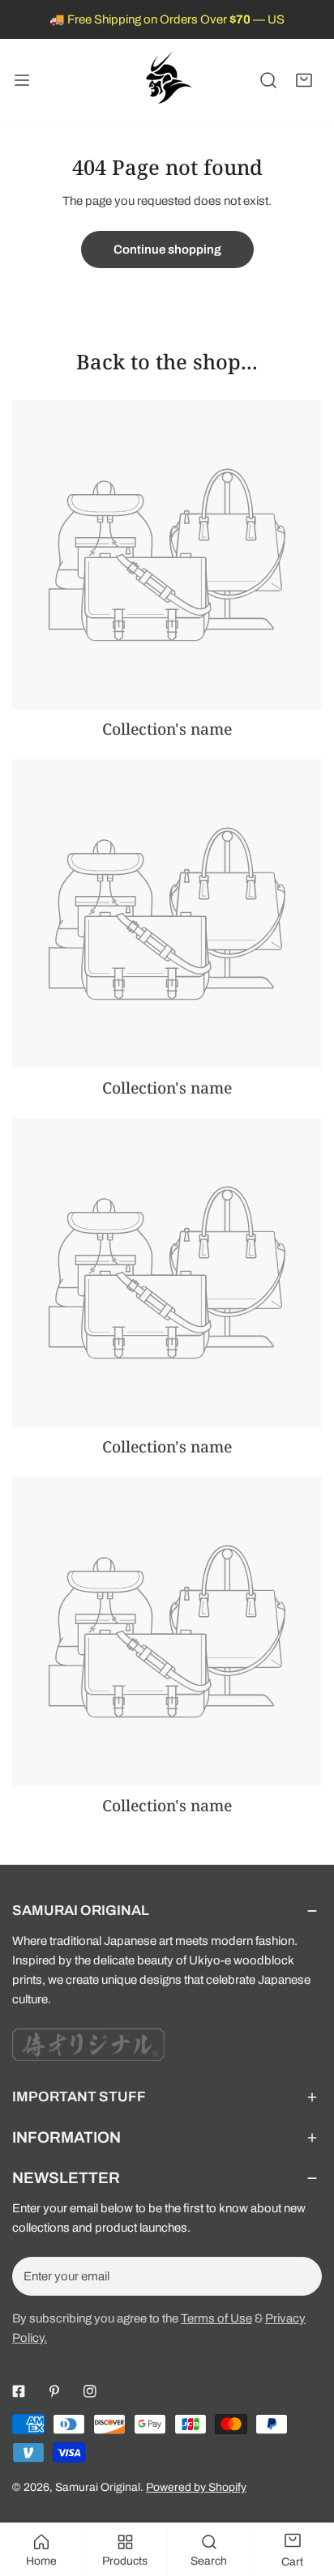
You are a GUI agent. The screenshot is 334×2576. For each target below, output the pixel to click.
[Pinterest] (54, 2391)
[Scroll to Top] (305, 2490)
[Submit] (301, 2275)
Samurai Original (98, 2487)
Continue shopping (167, 249)
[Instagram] (90, 2391)
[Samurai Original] (167, 80)
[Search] (268, 80)
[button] (304, 80)
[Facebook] (19, 2391)
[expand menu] (22, 80)
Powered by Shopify (196, 2487)
